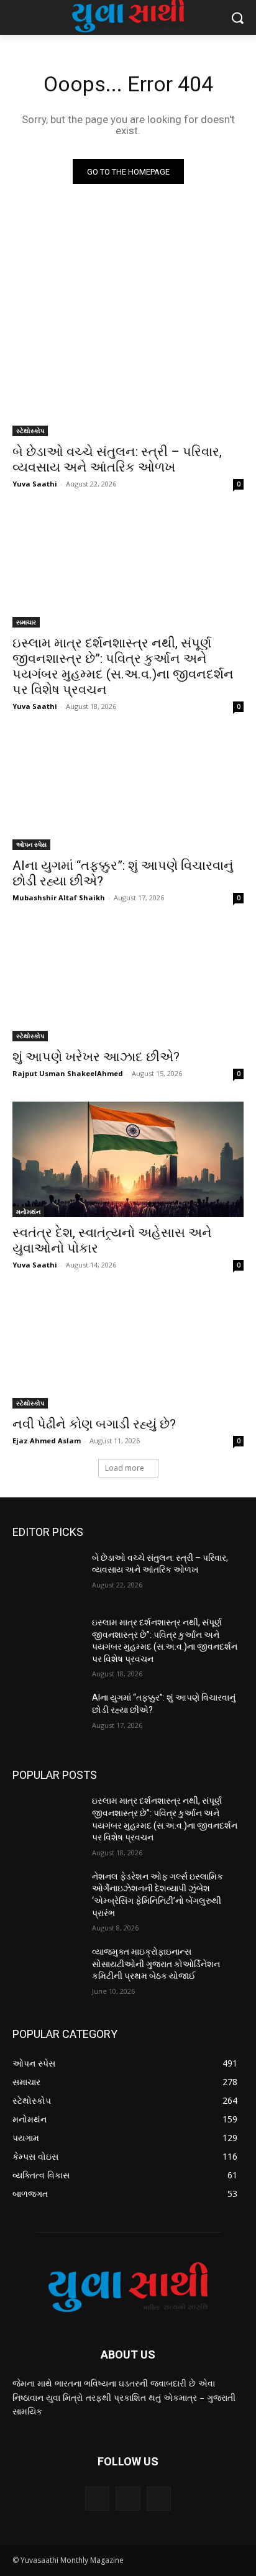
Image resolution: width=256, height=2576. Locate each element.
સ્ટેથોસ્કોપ (30, 431)
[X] (159, 2499)
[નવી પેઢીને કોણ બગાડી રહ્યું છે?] (128, 1351)
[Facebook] (97, 2499)
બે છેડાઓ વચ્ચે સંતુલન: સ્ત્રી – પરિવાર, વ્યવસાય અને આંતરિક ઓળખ (117, 459)
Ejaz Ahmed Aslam (47, 1441)
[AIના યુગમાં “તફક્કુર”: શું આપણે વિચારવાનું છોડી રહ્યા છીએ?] (128, 792)
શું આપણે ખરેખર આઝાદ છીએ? (96, 1057)
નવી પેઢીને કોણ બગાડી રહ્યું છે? (94, 1424)
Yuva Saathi (35, 484)
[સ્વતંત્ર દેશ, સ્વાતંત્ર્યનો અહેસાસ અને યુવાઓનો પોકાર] (128, 1159)
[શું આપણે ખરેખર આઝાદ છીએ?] (128, 984)
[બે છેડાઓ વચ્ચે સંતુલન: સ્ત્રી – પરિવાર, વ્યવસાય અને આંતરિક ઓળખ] (128, 378)
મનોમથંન (28, 1212)
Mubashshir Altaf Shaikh (59, 897)
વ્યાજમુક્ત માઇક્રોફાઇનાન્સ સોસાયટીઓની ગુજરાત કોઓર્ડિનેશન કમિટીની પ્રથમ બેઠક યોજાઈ (156, 1964)
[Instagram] (128, 2499)
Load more (125, 1468)
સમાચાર (26, 622)
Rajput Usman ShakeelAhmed (68, 1073)
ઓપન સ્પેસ (31, 844)
